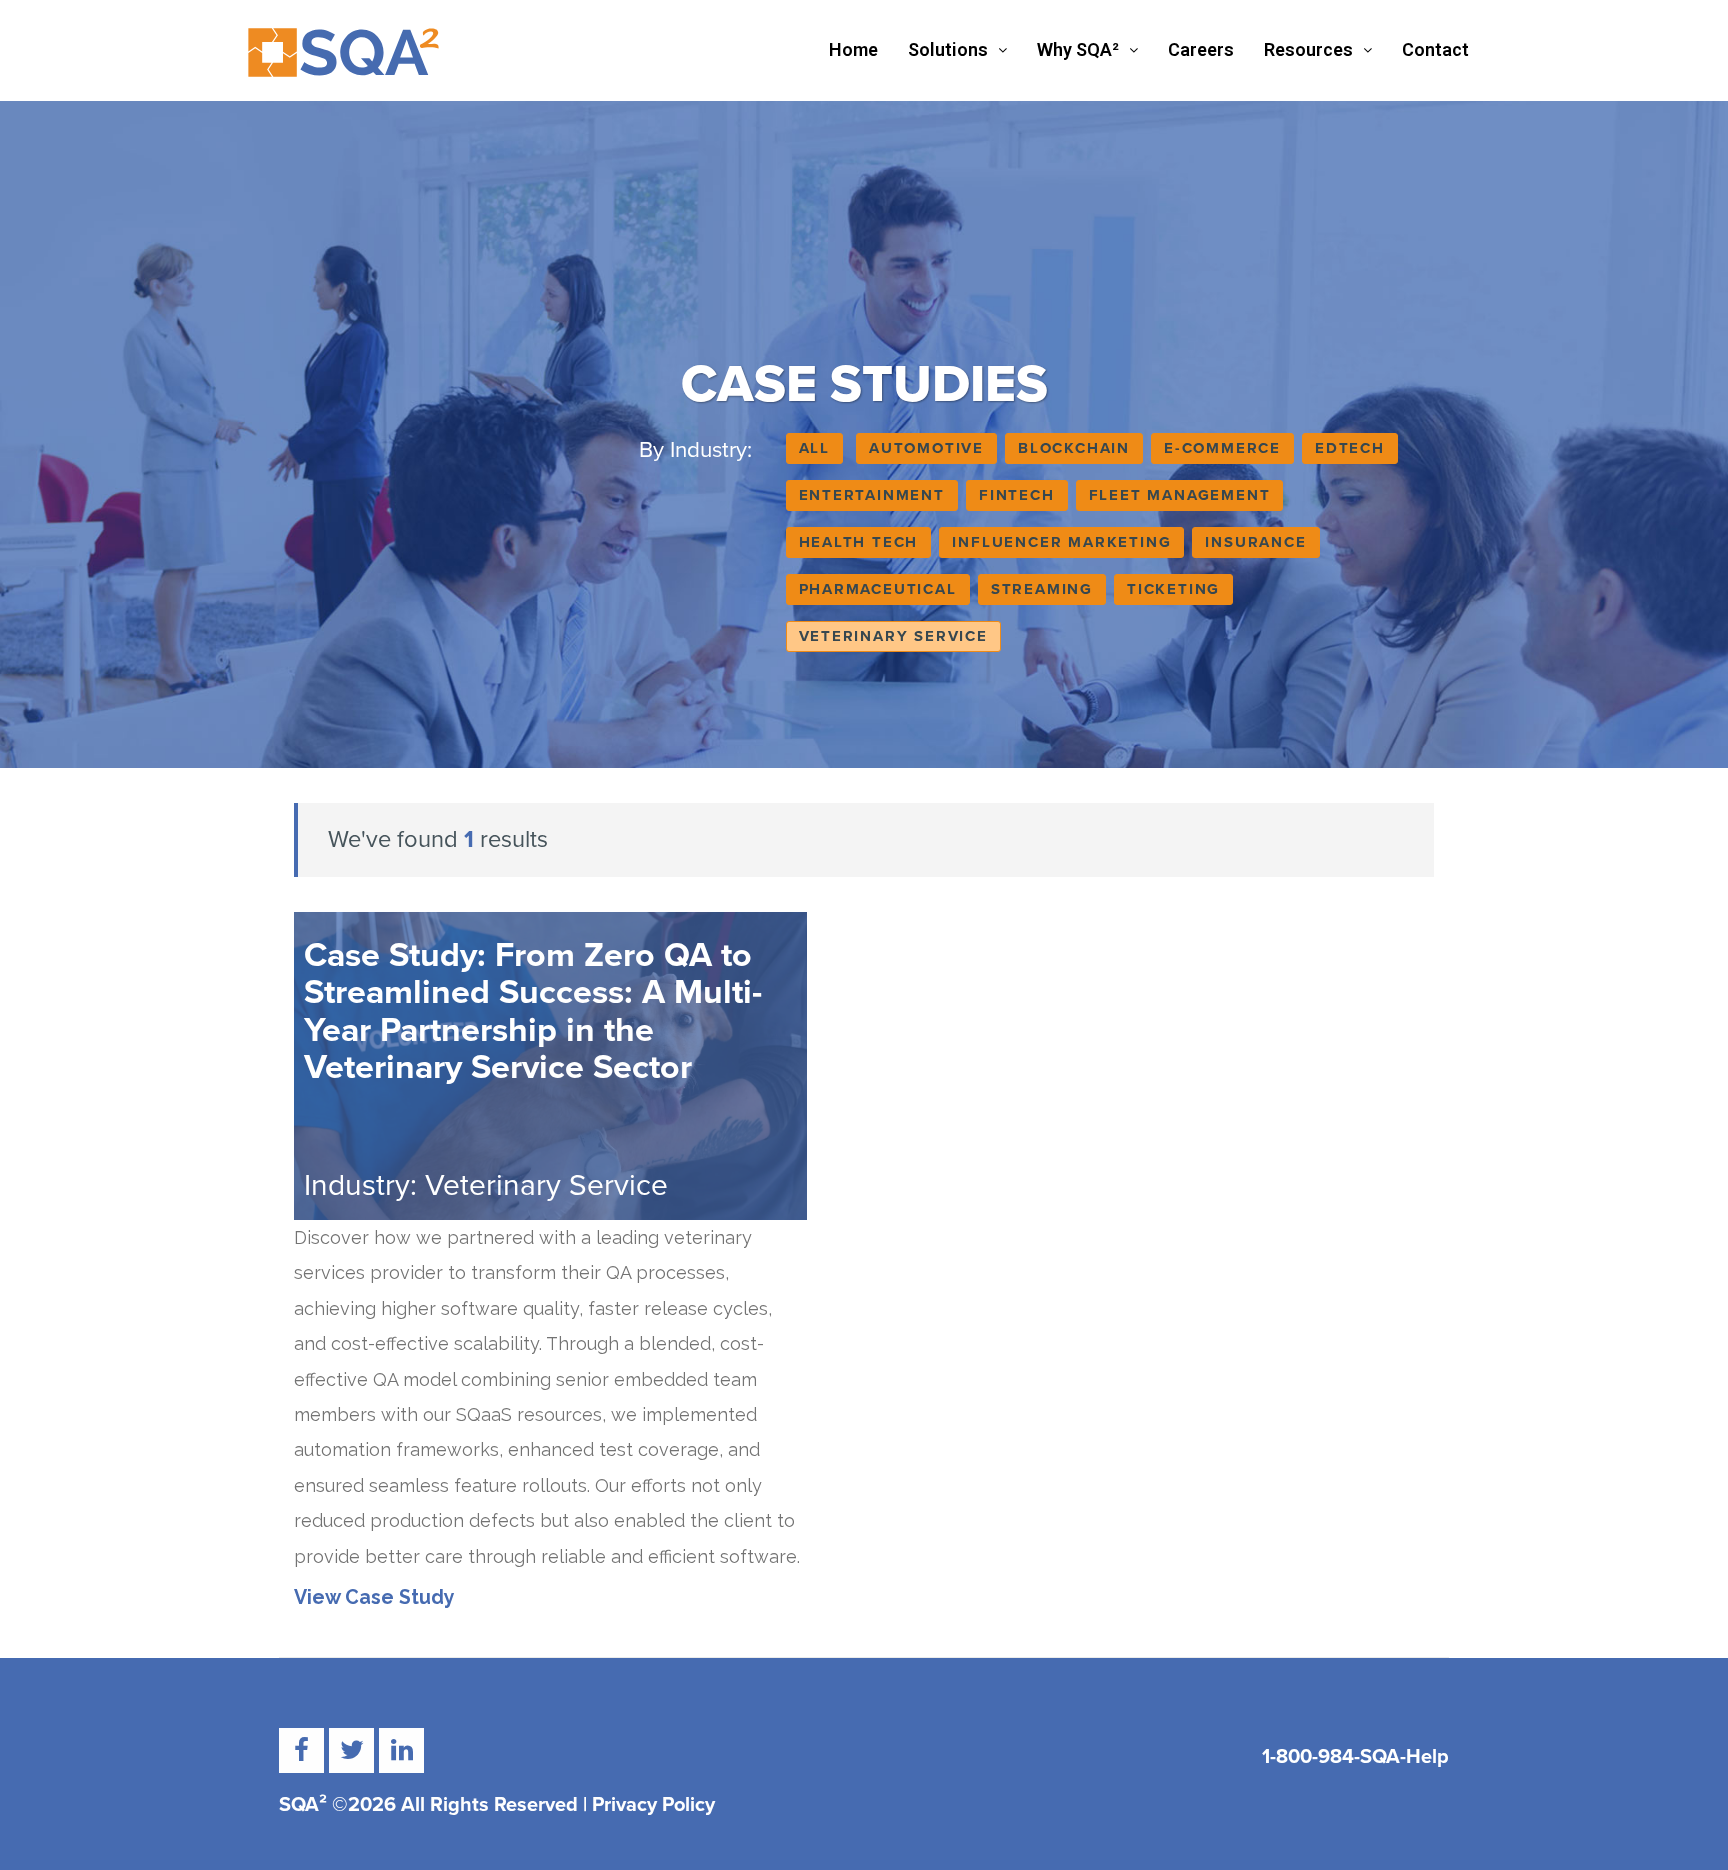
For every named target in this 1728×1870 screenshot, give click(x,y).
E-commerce (1222, 448)
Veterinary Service (893, 636)
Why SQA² (1078, 49)
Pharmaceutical (878, 589)
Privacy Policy (653, 1805)
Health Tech (859, 542)
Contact (1435, 49)
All (814, 448)
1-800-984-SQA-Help (1355, 1757)
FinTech (1017, 495)
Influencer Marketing (1061, 542)
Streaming (1042, 589)
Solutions (948, 49)
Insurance (1255, 542)
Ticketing (1173, 589)
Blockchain (1074, 448)
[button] (957, 50)
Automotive (926, 448)
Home (853, 49)
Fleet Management (1180, 495)
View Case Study (374, 1597)
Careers (1201, 49)
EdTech (1350, 448)
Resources (1308, 49)
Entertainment (872, 495)
